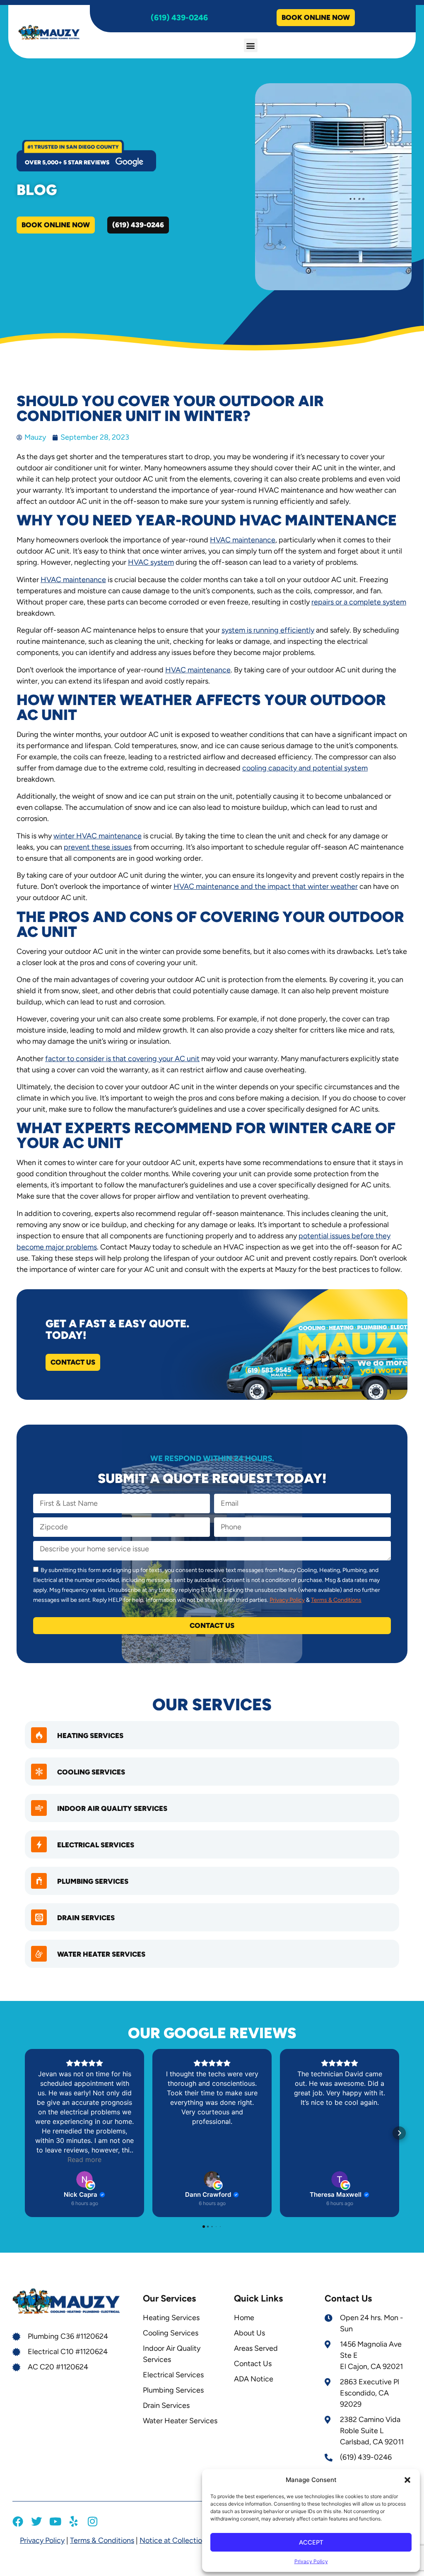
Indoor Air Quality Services (112, 1808)
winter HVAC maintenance (98, 836)
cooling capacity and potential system (305, 768)
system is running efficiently (268, 630)
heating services (90, 1736)
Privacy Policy (311, 2561)
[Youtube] (55, 2521)
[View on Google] (84, 2179)
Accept (311, 2542)
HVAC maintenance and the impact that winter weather (266, 886)
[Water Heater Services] (39, 1954)
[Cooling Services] (39, 1772)
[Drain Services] (39, 1917)
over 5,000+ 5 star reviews (67, 163)
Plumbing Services (93, 1881)
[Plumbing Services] (39, 1881)
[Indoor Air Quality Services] (39, 1808)
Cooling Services (91, 1772)
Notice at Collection (173, 2540)
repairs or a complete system (359, 602)
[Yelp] (74, 2521)
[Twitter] (36, 2521)
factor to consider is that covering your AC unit (122, 1059)
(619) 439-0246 (179, 18)
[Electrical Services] (39, 1844)
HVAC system (151, 562)
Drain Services (86, 1918)
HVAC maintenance (243, 540)
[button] (407, 2480)
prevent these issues (98, 847)
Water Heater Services (101, 1954)
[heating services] (39, 1735)
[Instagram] (92, 2521)
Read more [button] (84, 2160)
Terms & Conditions (336, 1600)
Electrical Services (96, 1845)
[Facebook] (18, 2521)
